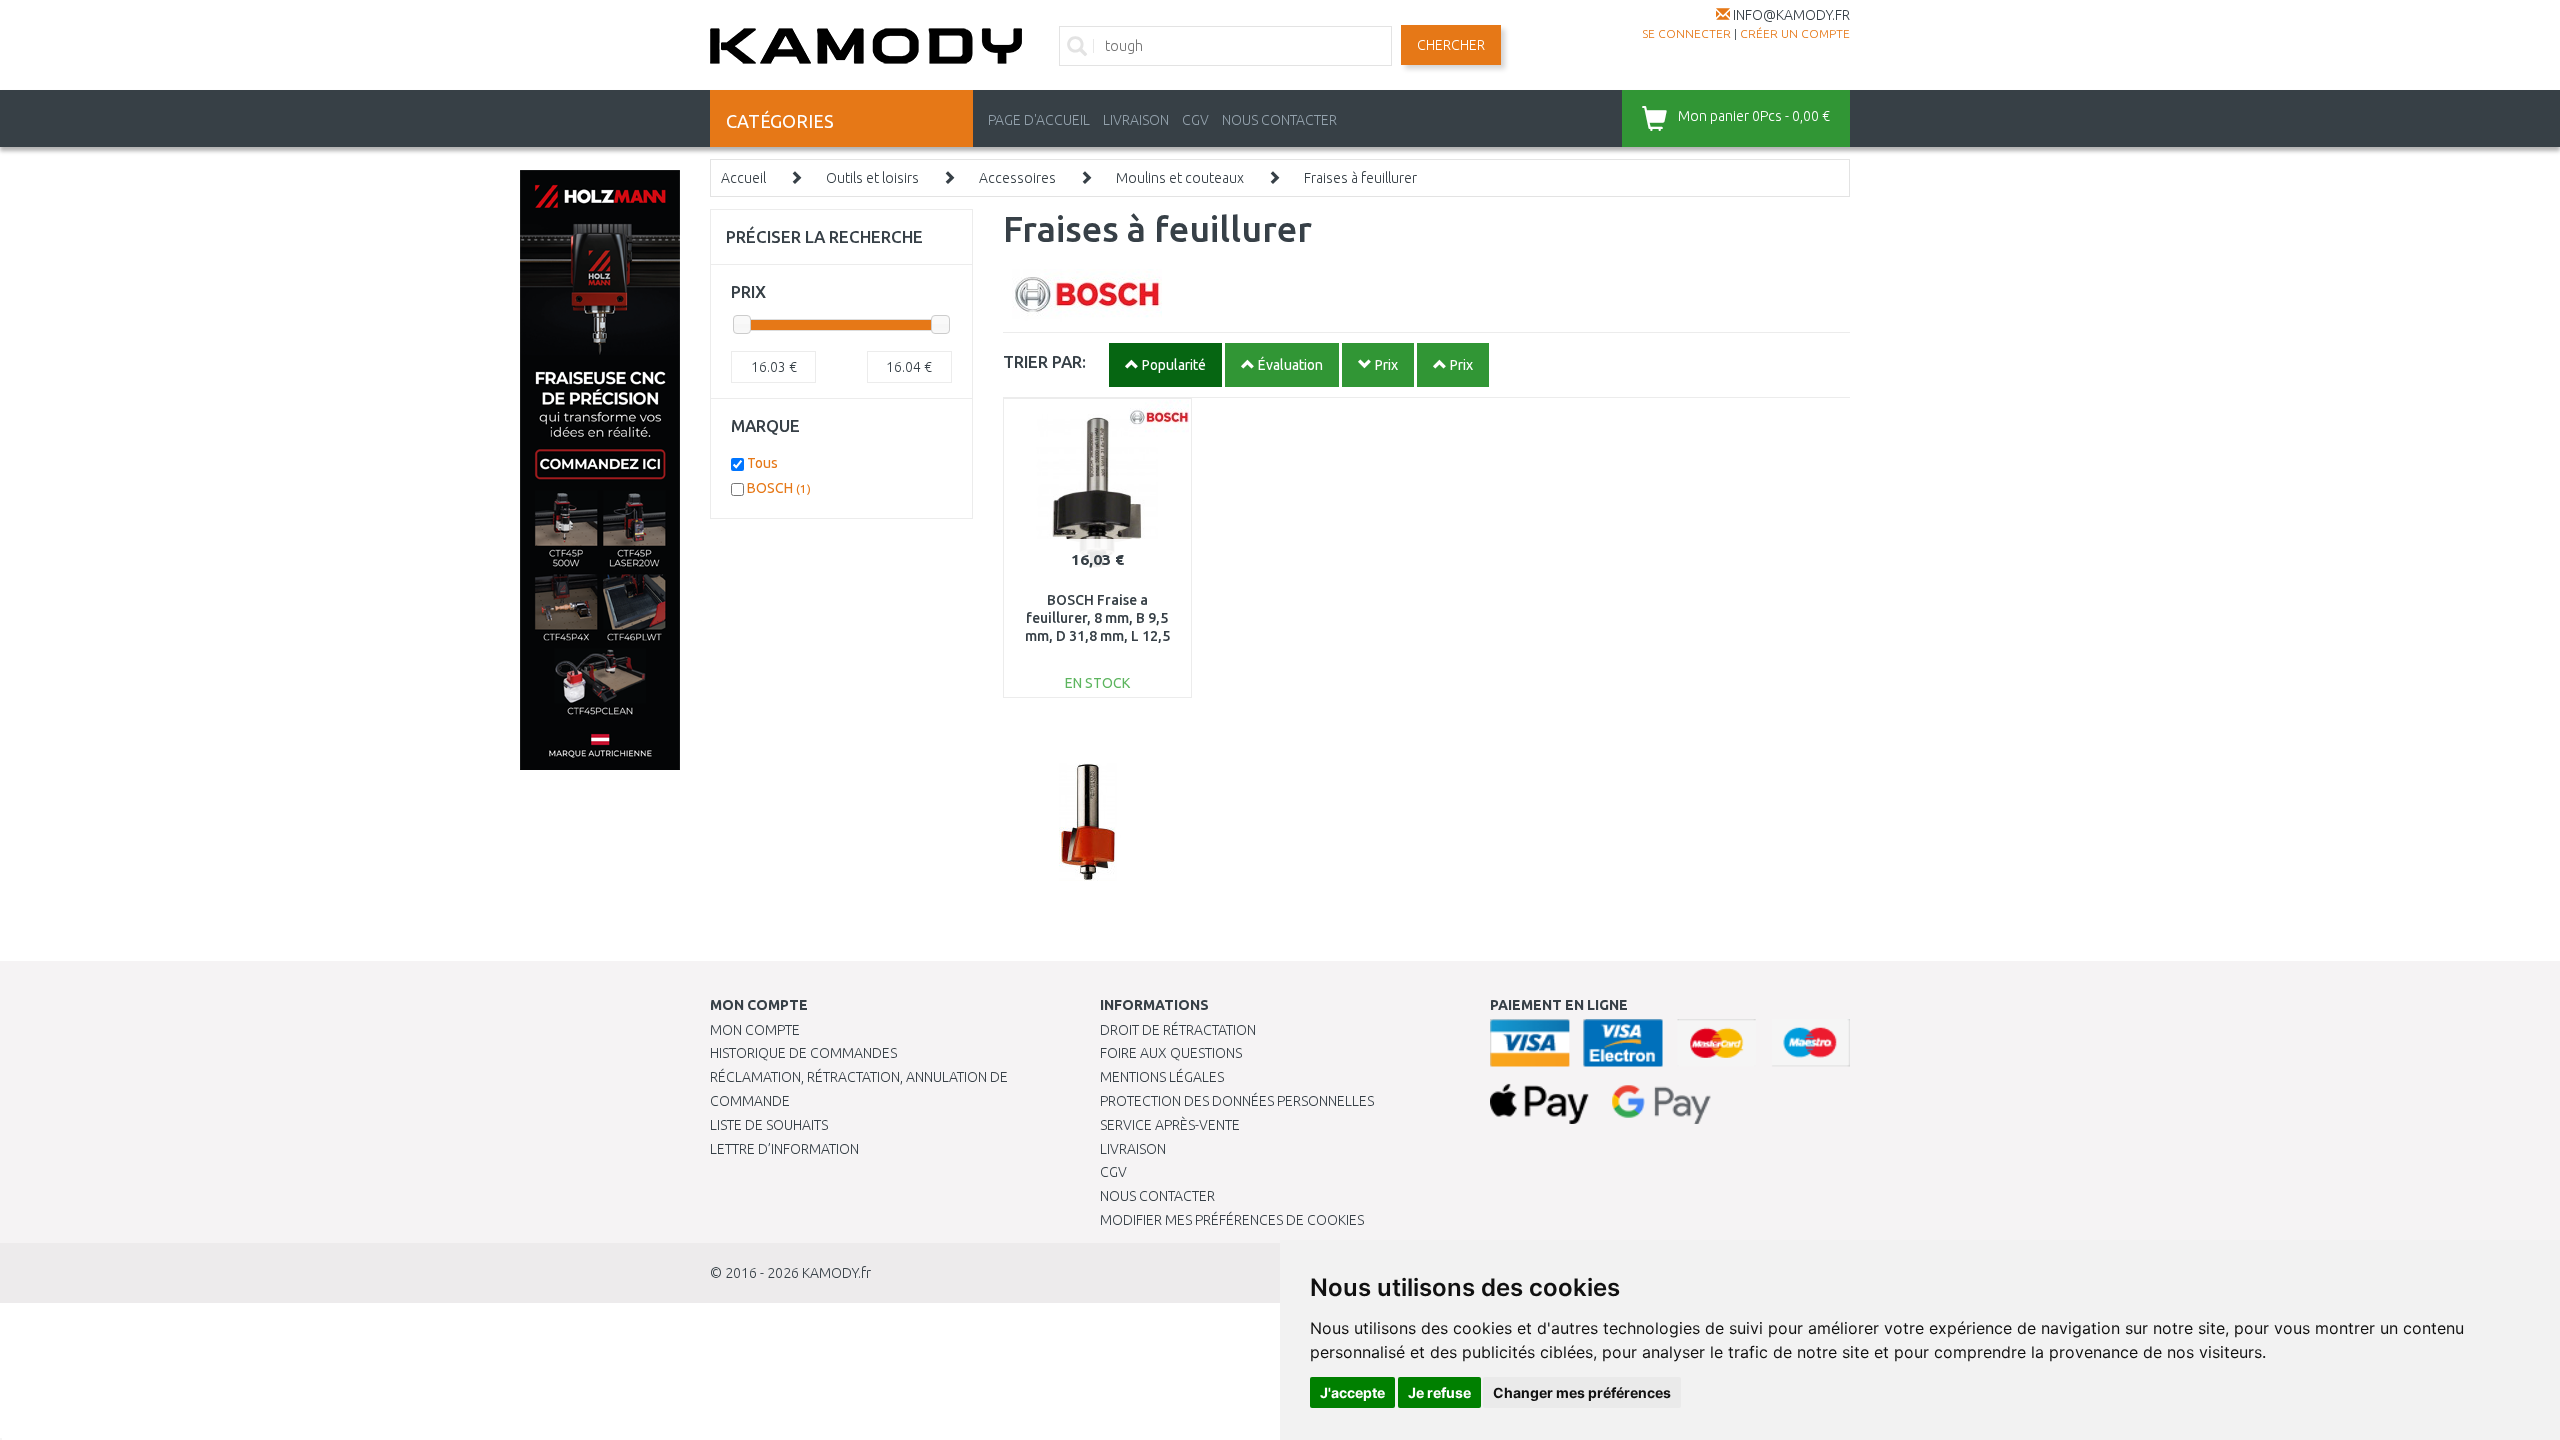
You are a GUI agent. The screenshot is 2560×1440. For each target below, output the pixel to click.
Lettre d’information (784, 1149)
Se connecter (1686, 33)
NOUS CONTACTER (1279, 120)
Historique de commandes (803, 1053)
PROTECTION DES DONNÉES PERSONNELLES (1237, 1101)
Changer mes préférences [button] (1582, 1392)
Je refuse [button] (1439, 1392)
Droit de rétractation (1178, 1030)
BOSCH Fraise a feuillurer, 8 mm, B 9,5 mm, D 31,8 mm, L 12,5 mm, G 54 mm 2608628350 (1097, 636)
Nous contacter (1157, 1196)
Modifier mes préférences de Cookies (1232, 1220)
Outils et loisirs (872, 178)
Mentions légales (1162, 1077)
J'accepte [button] (1352, 1392)
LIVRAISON (1136, 120)
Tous (762, 463)
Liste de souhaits (769, 1125)
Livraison (1133, 1149)
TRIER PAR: (1044, 361)
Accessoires (1017, 178)
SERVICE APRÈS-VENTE (1170, 1125)
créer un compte (1795, 33)
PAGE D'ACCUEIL (1039, 120)
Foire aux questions (1171, 1053)
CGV (1195, 120)
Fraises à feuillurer (1360, 178)
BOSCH (779, 488)
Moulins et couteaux (1180, 178)
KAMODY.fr (836, 1273)
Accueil (743, 178)
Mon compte (755, 1030)
